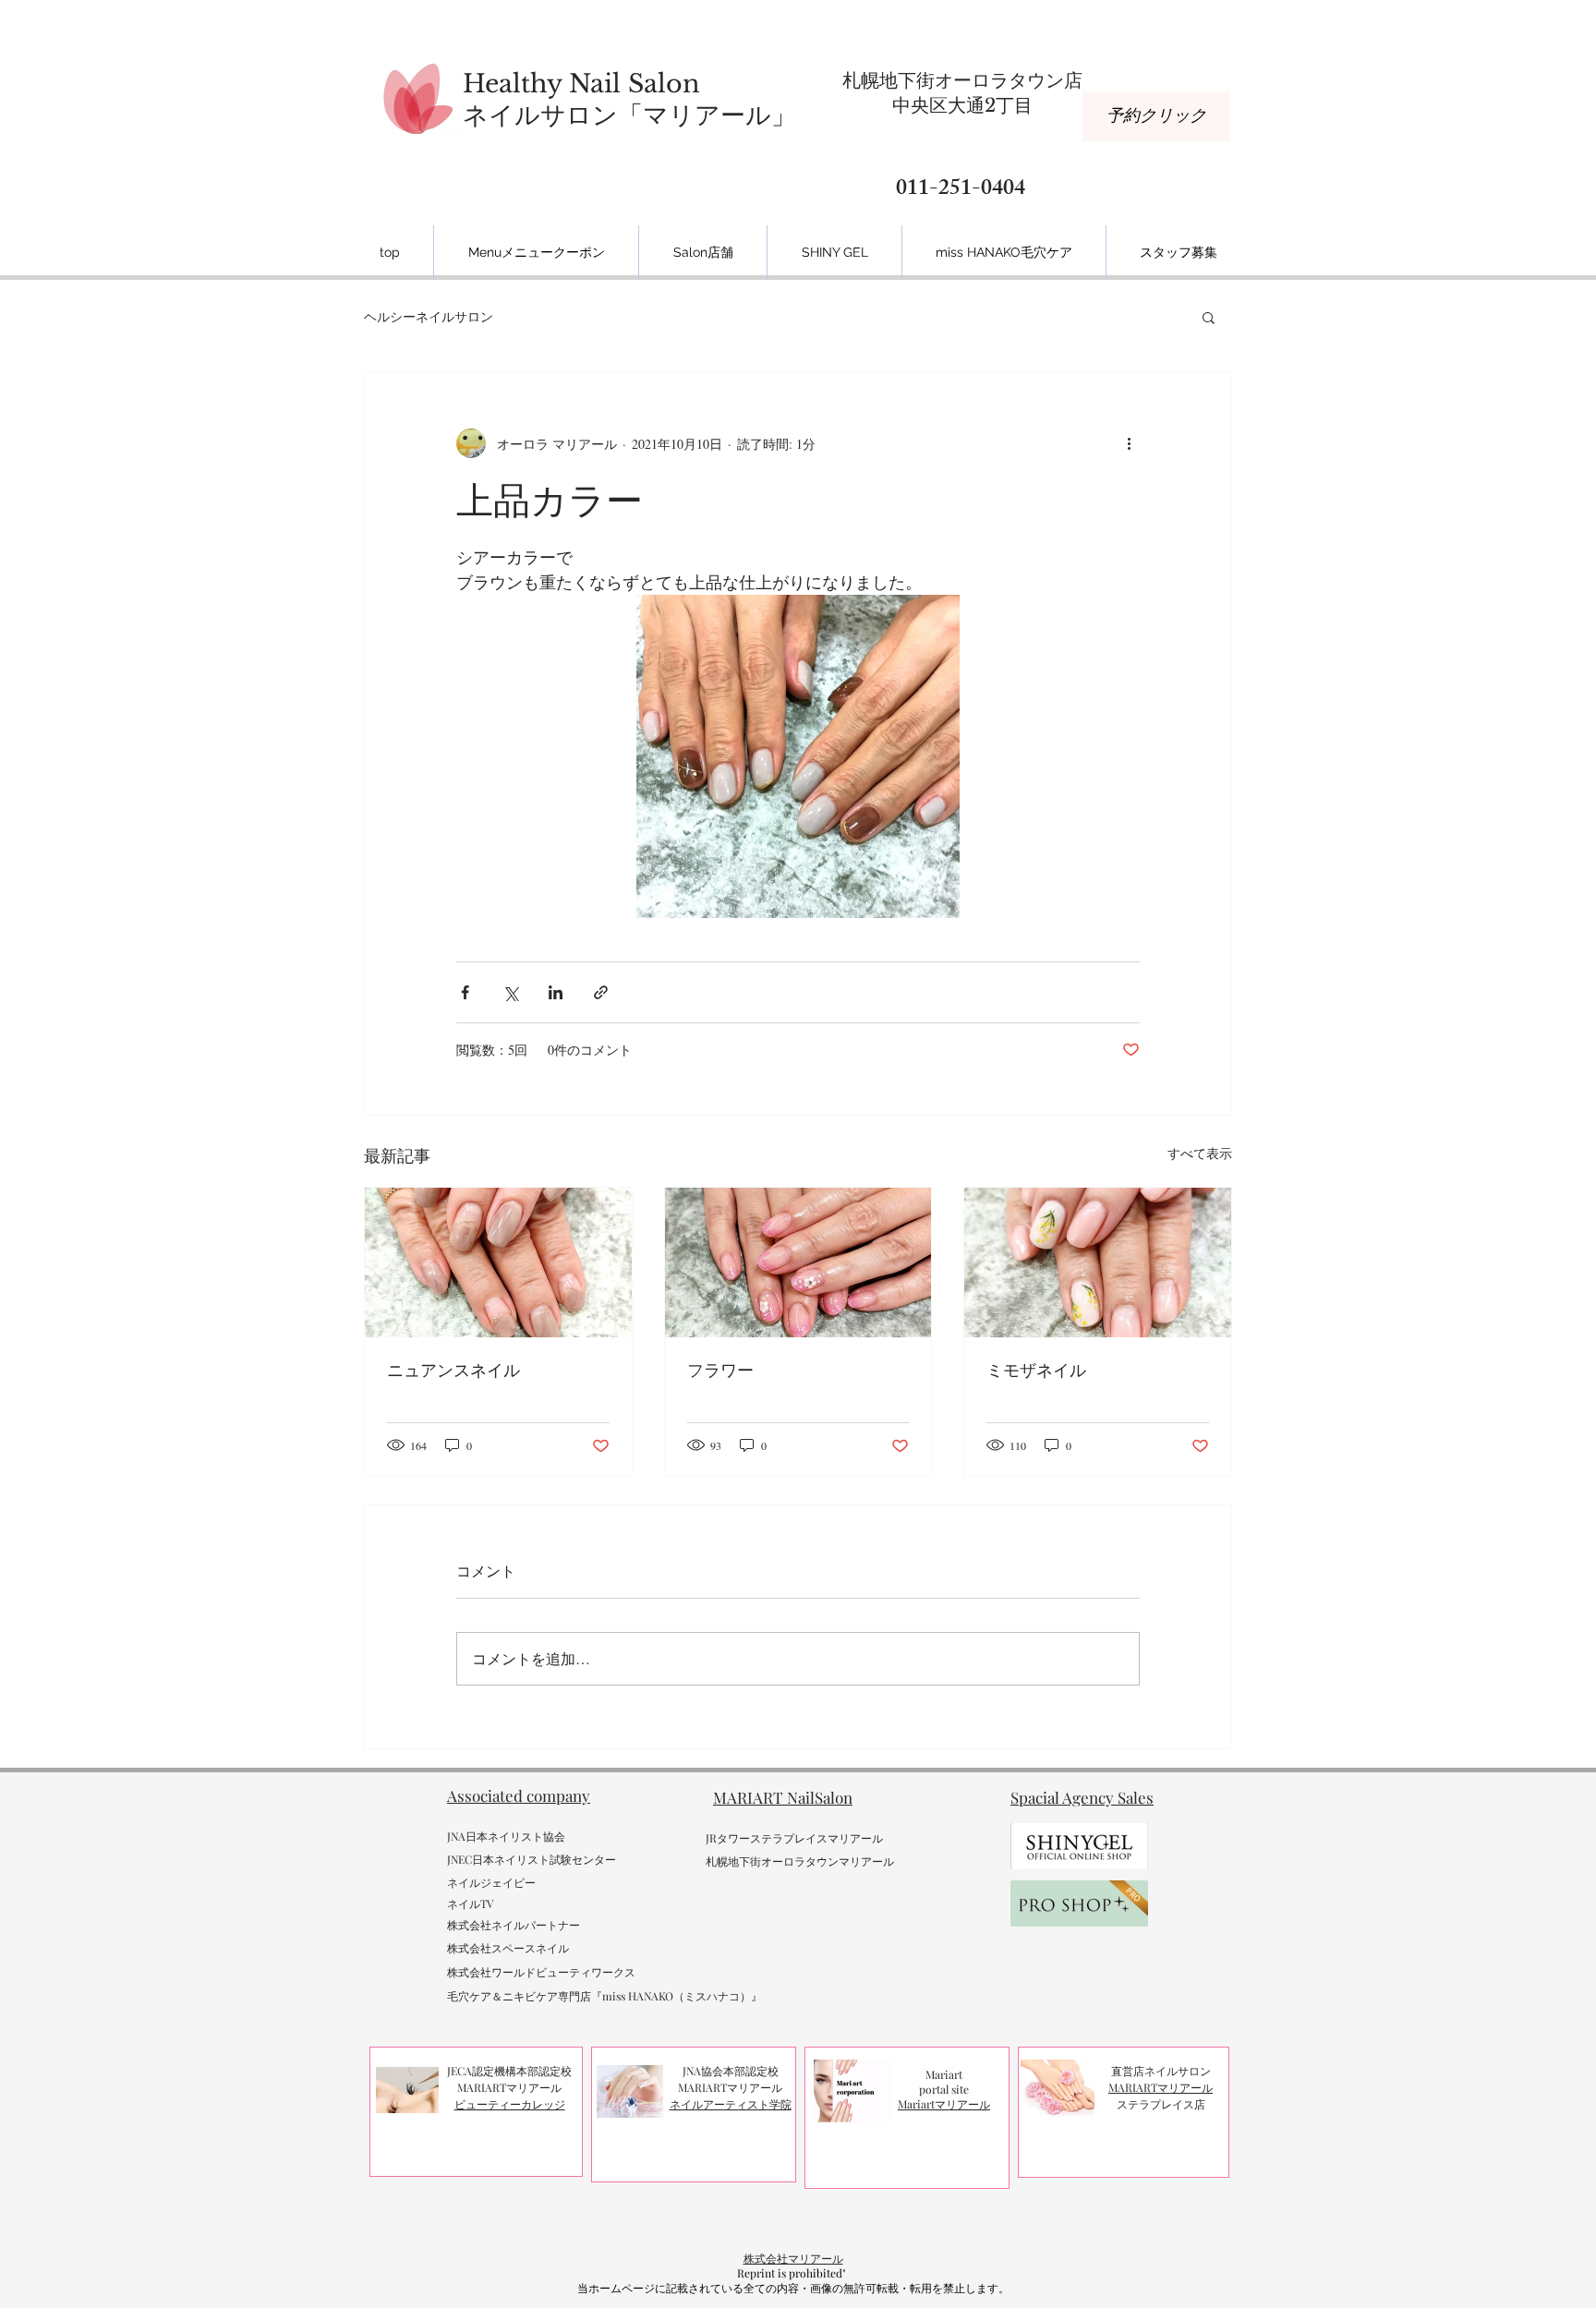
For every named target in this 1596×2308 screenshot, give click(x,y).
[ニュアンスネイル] (498, 1263)
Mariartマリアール (944, 2104)
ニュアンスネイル (453, 1370)
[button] (1209, 317)
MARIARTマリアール (1161, 2087)
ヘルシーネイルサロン (429, 316)
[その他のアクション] (1129, 443)
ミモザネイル (1036, 1370)
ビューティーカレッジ (510, 2104)
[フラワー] (798, 1263)
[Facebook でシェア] (465, 992)
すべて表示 (1200, 1153)
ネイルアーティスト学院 (731, 2104)
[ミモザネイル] (1098, 1263)
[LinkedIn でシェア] (556, 992)
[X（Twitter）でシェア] (510, 992)
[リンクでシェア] (601, 992)
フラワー (720, 1370)
